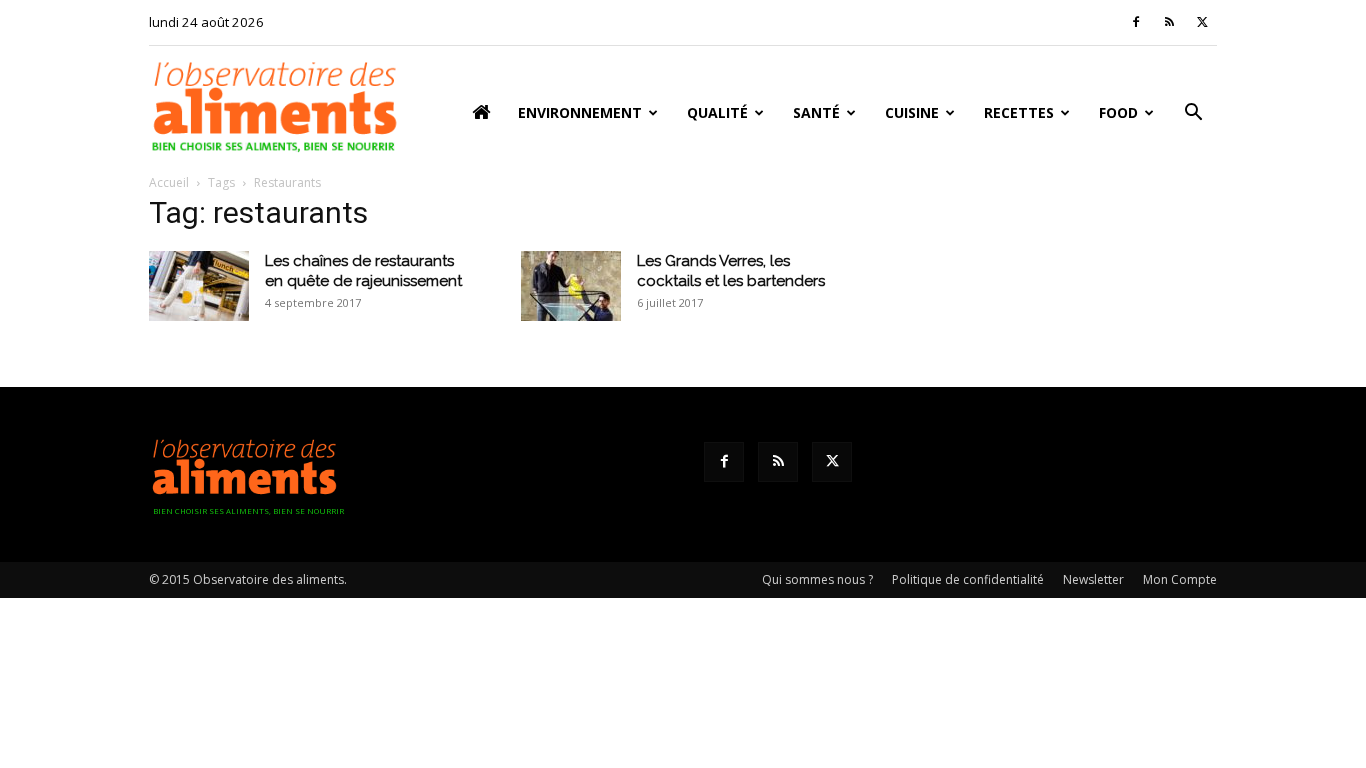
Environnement (580, 112)
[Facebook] (1136, 22)
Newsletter (1093, 579)
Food (1118, 112)
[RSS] (1169, 22)
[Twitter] (1202, 22)
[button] (1193, 114)
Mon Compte (1180, 579)
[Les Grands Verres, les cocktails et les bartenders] (571, 286)
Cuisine (912, 112)
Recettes (1019, 112)
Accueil (169, 182)
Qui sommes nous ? (817, 579)
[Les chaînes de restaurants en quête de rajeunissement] (199, 286)
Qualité (717, 112)
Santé (816, 112)
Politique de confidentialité (968, 579)
